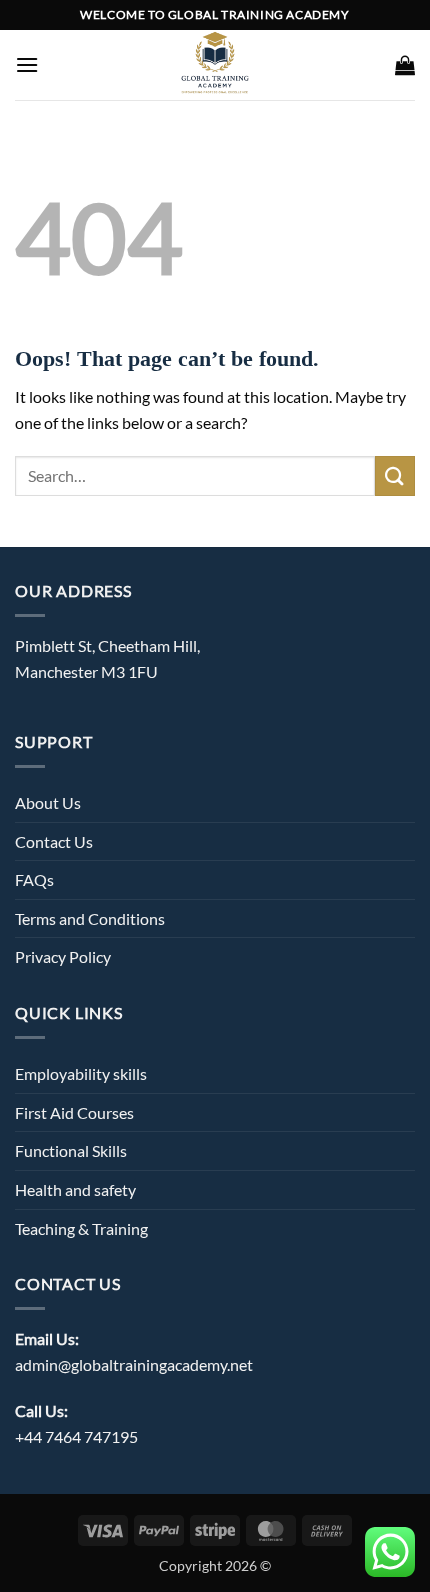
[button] (27, 64)
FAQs (34, 879)
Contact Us (54, 841)
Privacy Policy (63, 956)
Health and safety (75, 1189)
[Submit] (395, 475)
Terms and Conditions (90, 918)
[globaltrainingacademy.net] (215, 65)
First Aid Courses (74, 1112)
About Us (48, 802)
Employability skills (81, 1073)
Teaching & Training (81, 1228)
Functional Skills (71, 1150)
